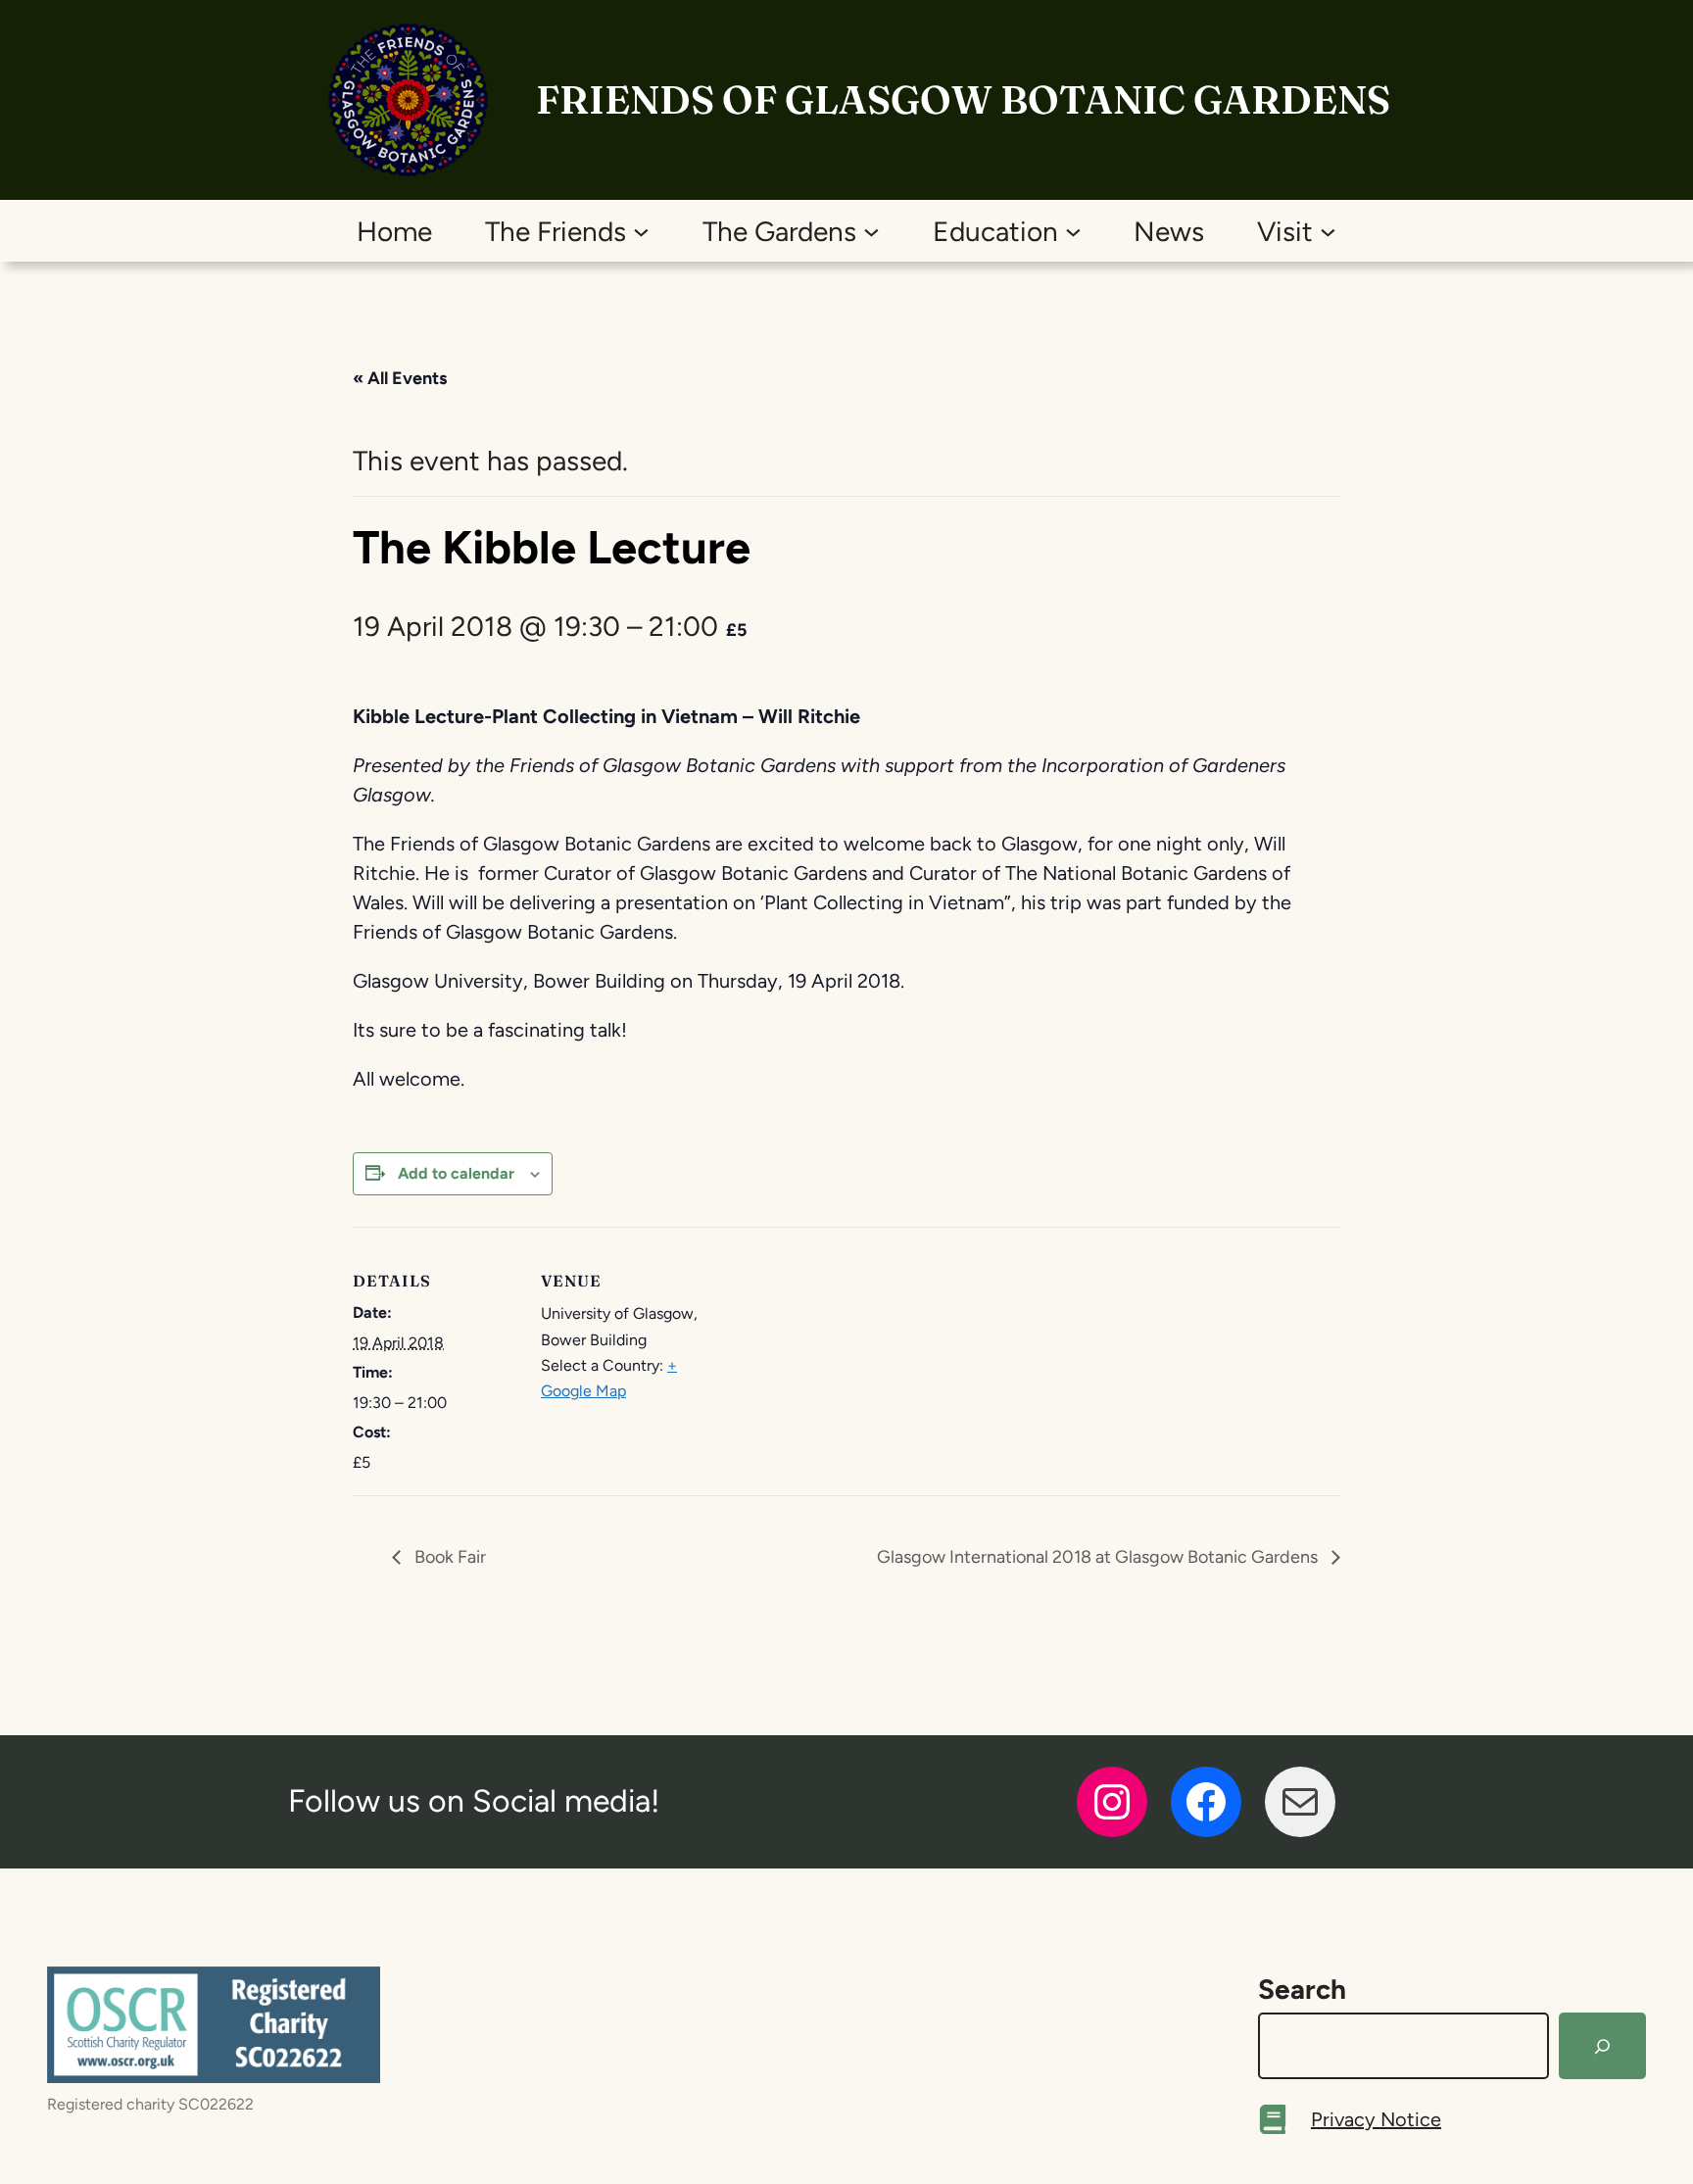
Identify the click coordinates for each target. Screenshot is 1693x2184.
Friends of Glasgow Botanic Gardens (963, 99)
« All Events (400, 378)
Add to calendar (456, 1173)
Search (1302, 1989)
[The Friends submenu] (641, 231)
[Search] (1602, 2046)
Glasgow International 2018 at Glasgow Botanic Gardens (1099, 1557)
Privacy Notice (1376, 2119)
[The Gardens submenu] (871, 231)
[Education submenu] (1073, 231)
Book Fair (448, 1557)
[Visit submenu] (1328, 231)
